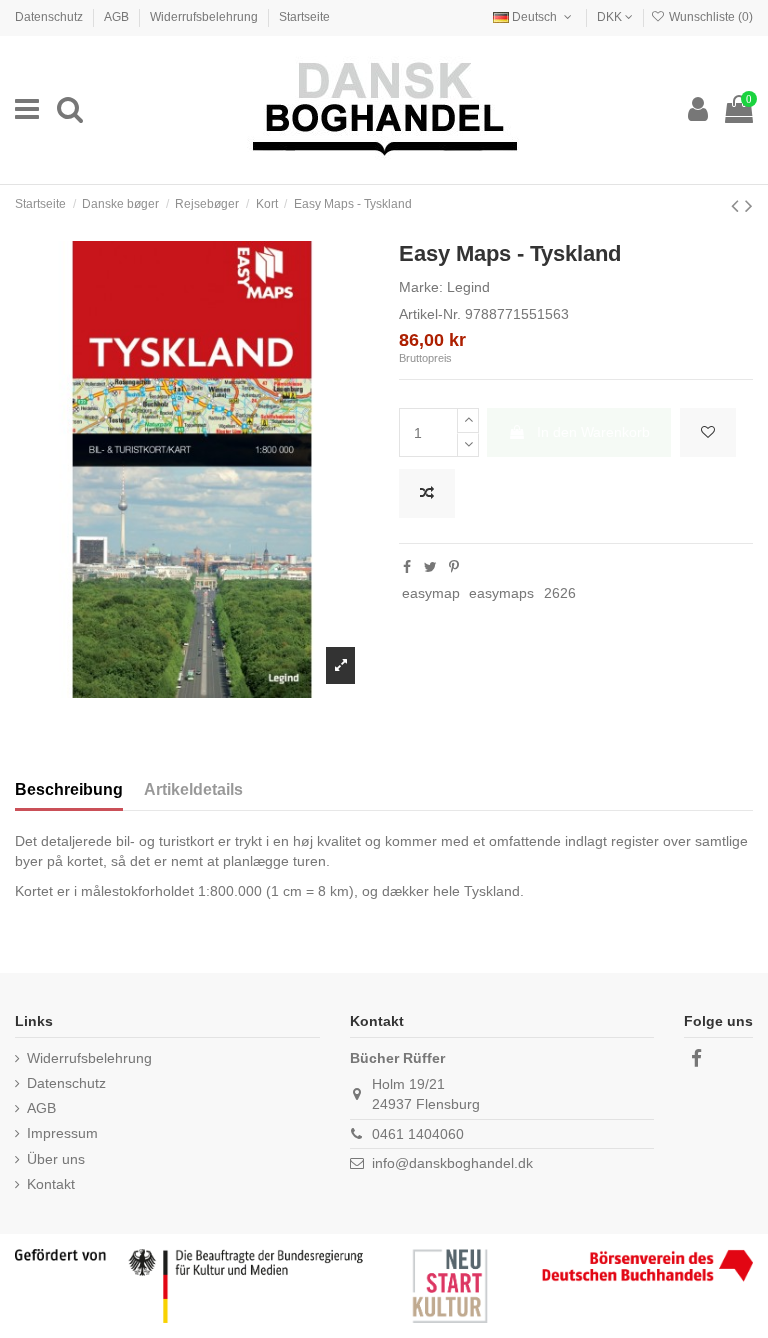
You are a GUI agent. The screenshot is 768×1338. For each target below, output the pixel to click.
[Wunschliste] (708, 432)
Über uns (56, 1159)
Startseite (304, 17)
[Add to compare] (427, 493)
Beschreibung (69, 789)
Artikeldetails (193, 789)
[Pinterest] (454, 567)
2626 (560, 593)
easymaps (501, 593)
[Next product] (749, 205)
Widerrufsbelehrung (205, 17)
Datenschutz (50, 17)
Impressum (62, 1133)
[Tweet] (430, 567)
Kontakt (51, 1184)
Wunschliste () (709, 17)
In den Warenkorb (593, 432)
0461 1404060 (418, 1134)
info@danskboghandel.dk (452, 1163)
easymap (431, 593)
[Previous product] (738, 205)
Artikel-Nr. (430, 314)
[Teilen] (407, 567)
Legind (468, 287)
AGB (118, 17)
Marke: (421, 287)
